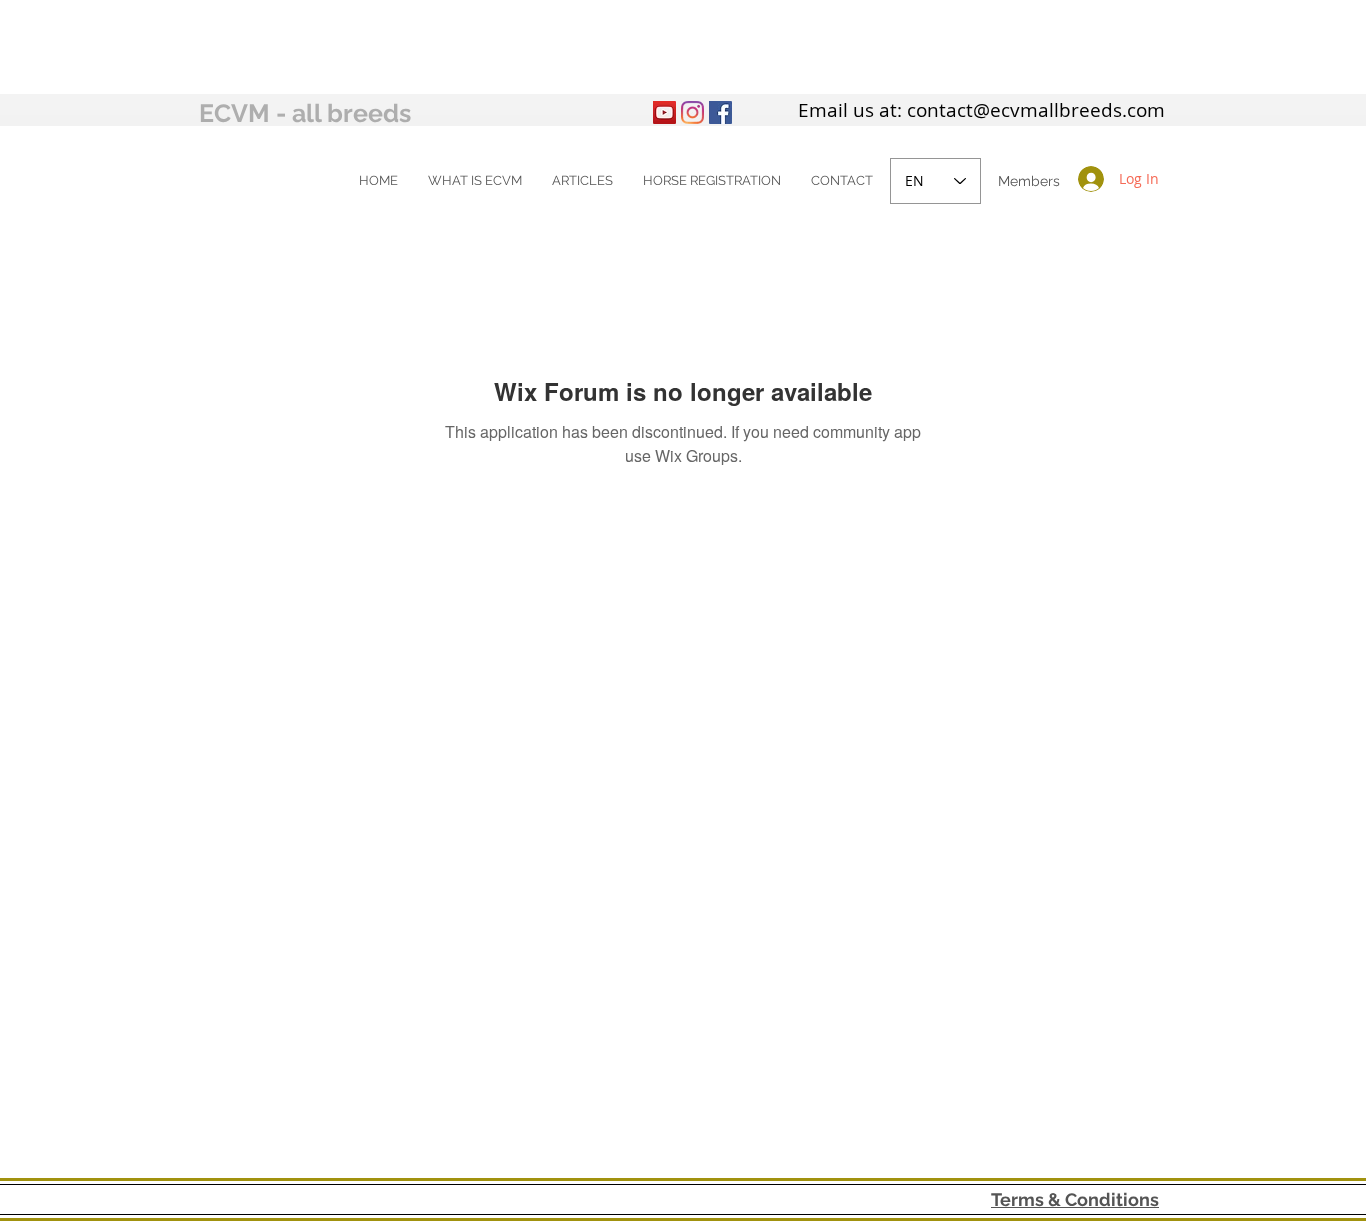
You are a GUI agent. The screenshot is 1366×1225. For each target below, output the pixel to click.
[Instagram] (692, 112)
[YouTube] (664, 112)
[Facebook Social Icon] (720, 112)
